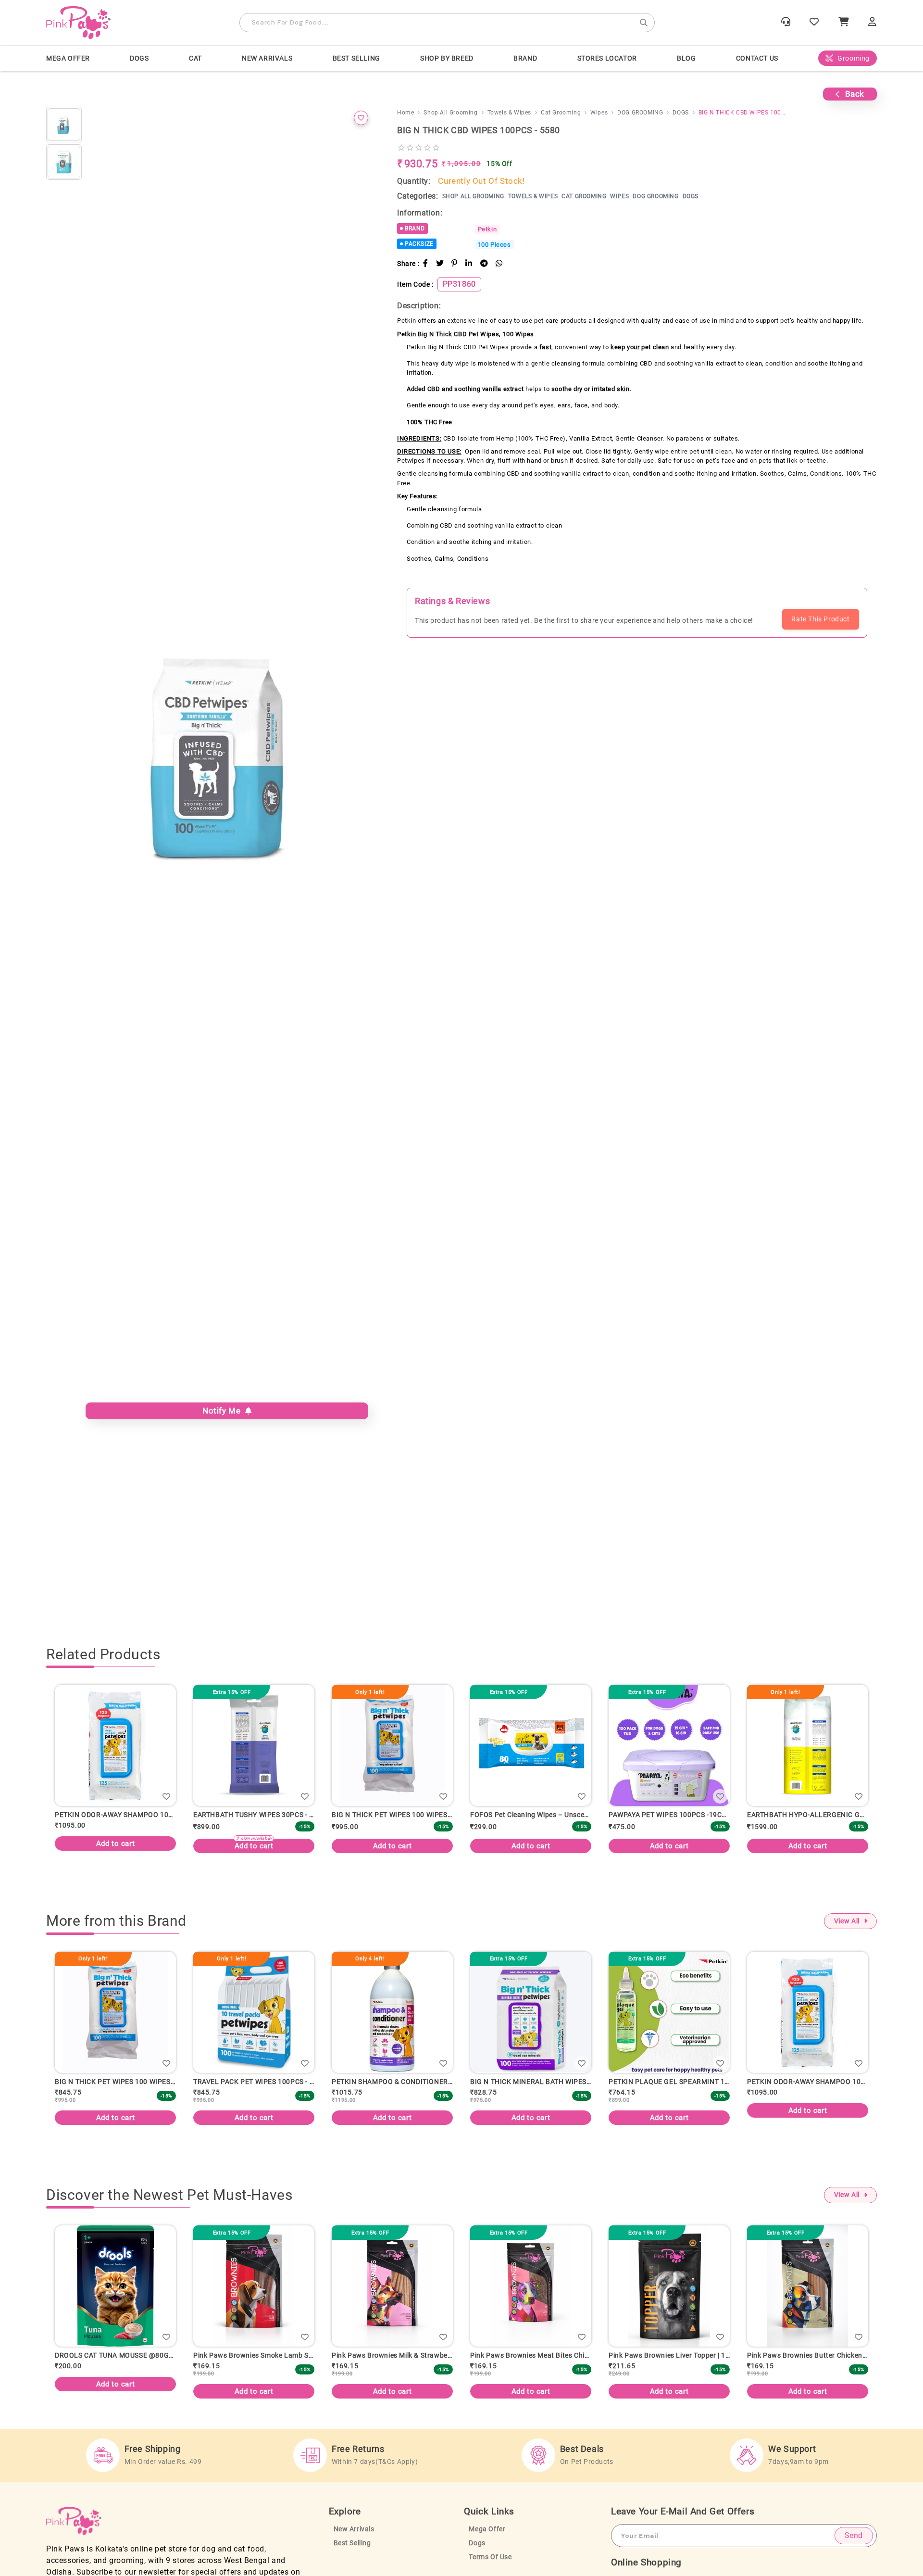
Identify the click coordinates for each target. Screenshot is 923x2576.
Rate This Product (820, 619)
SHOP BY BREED (447, 58)
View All (847, 1924)
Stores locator (607, 58)
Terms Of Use (490, 2567)
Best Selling (356, 58)
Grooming (854, 58)
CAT (195, 58)
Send (854, 2545)
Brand (525, 58)
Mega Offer (68, 58)
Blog (686, 58)
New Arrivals (267, 58)
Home (405, 113)
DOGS (139, 58)
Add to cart (254, 1846)
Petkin (487, 229)
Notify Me (224, 1411)
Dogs (477, 2553)
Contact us (757, 58)
